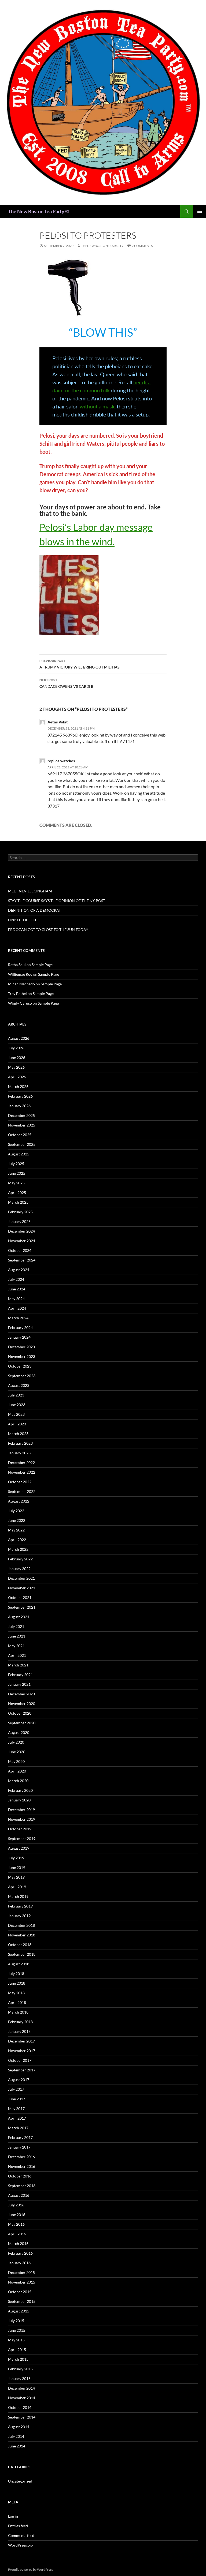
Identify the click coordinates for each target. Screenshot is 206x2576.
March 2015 (18, 2359)
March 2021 (18, 1665)
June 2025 (17, 1173)
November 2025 (22, 1125)
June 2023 (17, 1405)
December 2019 (21, 1810)
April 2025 (17, 1193)
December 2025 (21, 1115)
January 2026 (19, 1106)
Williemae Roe (20, 974)
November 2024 (22, 1241)
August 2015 (19, 2311)
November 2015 (22, 2282)
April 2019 (17, 1887)
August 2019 (19, 1848)
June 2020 (17, 1752)
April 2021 (17, 1655)
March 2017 (18, 2128)
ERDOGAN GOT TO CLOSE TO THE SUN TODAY (48, 930)
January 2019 (19, 1916)
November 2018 (22, 1935)
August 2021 (19, 1617)
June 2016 (17, 2215)
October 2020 (20, 1713)
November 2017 (22, 2051)
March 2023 (18, 1434)
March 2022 (18, 1549)
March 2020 (18, 1781)
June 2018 (17, 1983)
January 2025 (19, 1221)
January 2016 (19, 2263)
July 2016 (16, 2205)
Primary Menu (200, 211)
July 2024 (16, 1279)
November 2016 (22, 2166)
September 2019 (22, 1839)
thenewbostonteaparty (102, 246)
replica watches (61, 761)
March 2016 (18, 2243)
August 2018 (19, 1964)
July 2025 (16, 1164)
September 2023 (22, 1376)
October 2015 (20, 2292)
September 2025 (22, 1144)
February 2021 (20, 1675)
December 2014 (21, 2388)
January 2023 (19, 1453)
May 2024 (16, 1299)
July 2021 (16, 1626)
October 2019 (20, 1829)
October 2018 (20, 1945)
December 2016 (21, 2157)
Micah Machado (21, 984)
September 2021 (22, 1607)
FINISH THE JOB (22, 920)
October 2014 (20, 2407)
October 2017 (20, 2060)
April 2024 (17, 1308)
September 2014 (22, 2417)
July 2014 (16, 2436)
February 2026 (20, 1096)
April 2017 (17, 2118)
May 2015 (16, 2340)
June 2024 (17, 1289)
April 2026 (17, 1077)
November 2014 (22, 2398)
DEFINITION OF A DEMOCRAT (34, 910)
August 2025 (19, 1154)
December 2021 (21, 1578)
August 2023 (19, 1385)
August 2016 (19, 2195)
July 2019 (16, 1858)
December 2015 (21, 2272)
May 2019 (16, 1877)
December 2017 (21, 2041)
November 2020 (22, 1704)
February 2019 (20, 1906)
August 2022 (19, 1501)
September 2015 (22, 2301)
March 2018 (18, 2012)
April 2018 (17, 2002)
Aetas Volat (58, 722)
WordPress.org (21, 2545)
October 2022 (20, 1482)
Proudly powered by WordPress (30, 2569)
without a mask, (98, 406)
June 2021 (17, 1636)
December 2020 (21, 1694)
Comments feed (21, 2535)
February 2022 (20, 1559)
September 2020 (22, 1723)
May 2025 (16, 1183)
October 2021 (20, 1597)
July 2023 (16, 1395)
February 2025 (20, 1212)
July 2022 (16, 1511)
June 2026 (17, 1058)
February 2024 (20, 1328)
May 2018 (16, 1993)
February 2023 (20, 1443)
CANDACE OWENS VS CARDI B (66, 683)
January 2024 (19, 1337)
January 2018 (19, 2031)
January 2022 (19, 1569)
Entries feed (18, 2526)
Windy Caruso (20, 1003)
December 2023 (21, 1347)
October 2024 (20, 1250)
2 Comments (142, 246)
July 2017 (16, 2089)
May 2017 (16, 2109)
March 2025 (18, 1202)
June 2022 (17, 1520)
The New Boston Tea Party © (38, 211)
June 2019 (17, 1867)
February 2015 (20, 2369)
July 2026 (16, 1048)
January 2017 (19, 2147)
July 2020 (16, 1742)
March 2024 (18, 1318)
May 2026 (16, 1067)
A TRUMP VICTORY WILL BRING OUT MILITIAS (80, 664)
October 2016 (20, 2176)
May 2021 (16, 1646)
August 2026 (19, 1038)
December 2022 (21, 1462)
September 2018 (22, 1954)
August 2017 (19, 2080)
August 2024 (19, 1270)
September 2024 (22, 1260)
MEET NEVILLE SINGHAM (30, 891)
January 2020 (19, 1800)
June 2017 (17, 2099)
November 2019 (22, 1819)
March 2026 (18, 1086)
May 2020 (16, 1761)
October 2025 (20, 1135)
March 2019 (18, 1896)
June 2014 (17, 2446)
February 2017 (20, 2137)
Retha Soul (17, 965)
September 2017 (22, 2070)
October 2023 (20, 1366)
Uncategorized (20, 2481)
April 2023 (17, 1424)
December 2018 (21, 1925)
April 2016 (17, 2234)
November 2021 (22, 1588)
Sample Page (42, 965)
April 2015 (17, 2350)
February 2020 (20, 1790)
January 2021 (19, 1684)
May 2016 (16, 2224)
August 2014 (19, 2427)
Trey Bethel (17, 994)
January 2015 (19, 2378)
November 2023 (22, 1356)
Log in (13, 2516)
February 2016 (20, 2253)
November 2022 (22, 1472)
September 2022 (22, 1491)
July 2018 (16, 1974)
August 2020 (19, 1732)
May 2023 (16, 1414)
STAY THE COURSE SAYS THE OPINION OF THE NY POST (57, 901)
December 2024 (21, 1231)
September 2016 (22, 2186)
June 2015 (17, 2330)
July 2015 (16, 2321)
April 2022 (17, 1540)
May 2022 (16, 1530)
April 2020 (17, 1771)
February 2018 (20, 2022)
